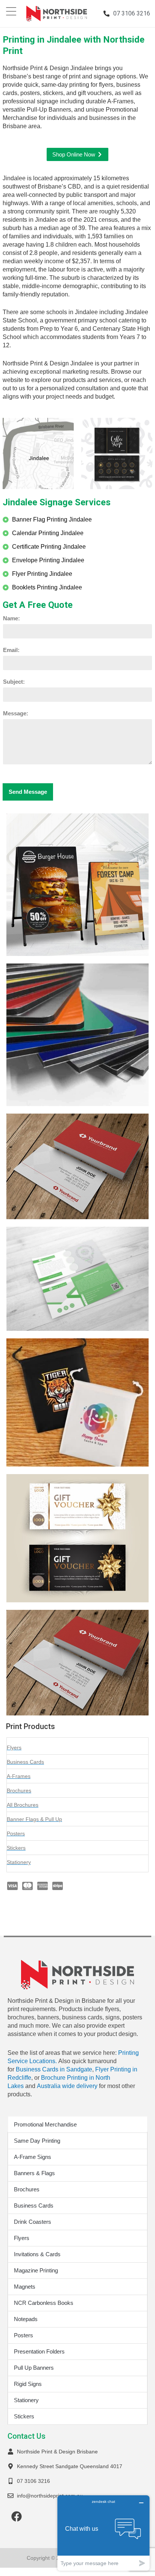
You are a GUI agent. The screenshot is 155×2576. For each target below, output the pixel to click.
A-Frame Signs (33, 2157)
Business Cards (34, 2205)
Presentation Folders (39, 2351)
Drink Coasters (33, 2222)
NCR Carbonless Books (44, 2303)
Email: (11, 650)
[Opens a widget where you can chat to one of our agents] (103, 2533)
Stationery (26, 2400)
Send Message (28, 792)
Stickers (24, 2416)
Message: (16, 713)
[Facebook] (17, 2516)
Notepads (26, 2319)
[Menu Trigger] (11, 11)
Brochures (27, 2189)
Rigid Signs (28, 2384)
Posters (24, 2335)
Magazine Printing (36, 2270)
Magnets (25, 2287)
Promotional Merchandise (45, 2124)
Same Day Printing (37, 2141)
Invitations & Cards (37, 2254)
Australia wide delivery (67, 2086)
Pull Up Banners (34, 2368)
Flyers (22, 2238)
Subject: (14, 682)
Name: (11, 618)
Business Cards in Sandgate (54, 2069)
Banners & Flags (34, 2173)
